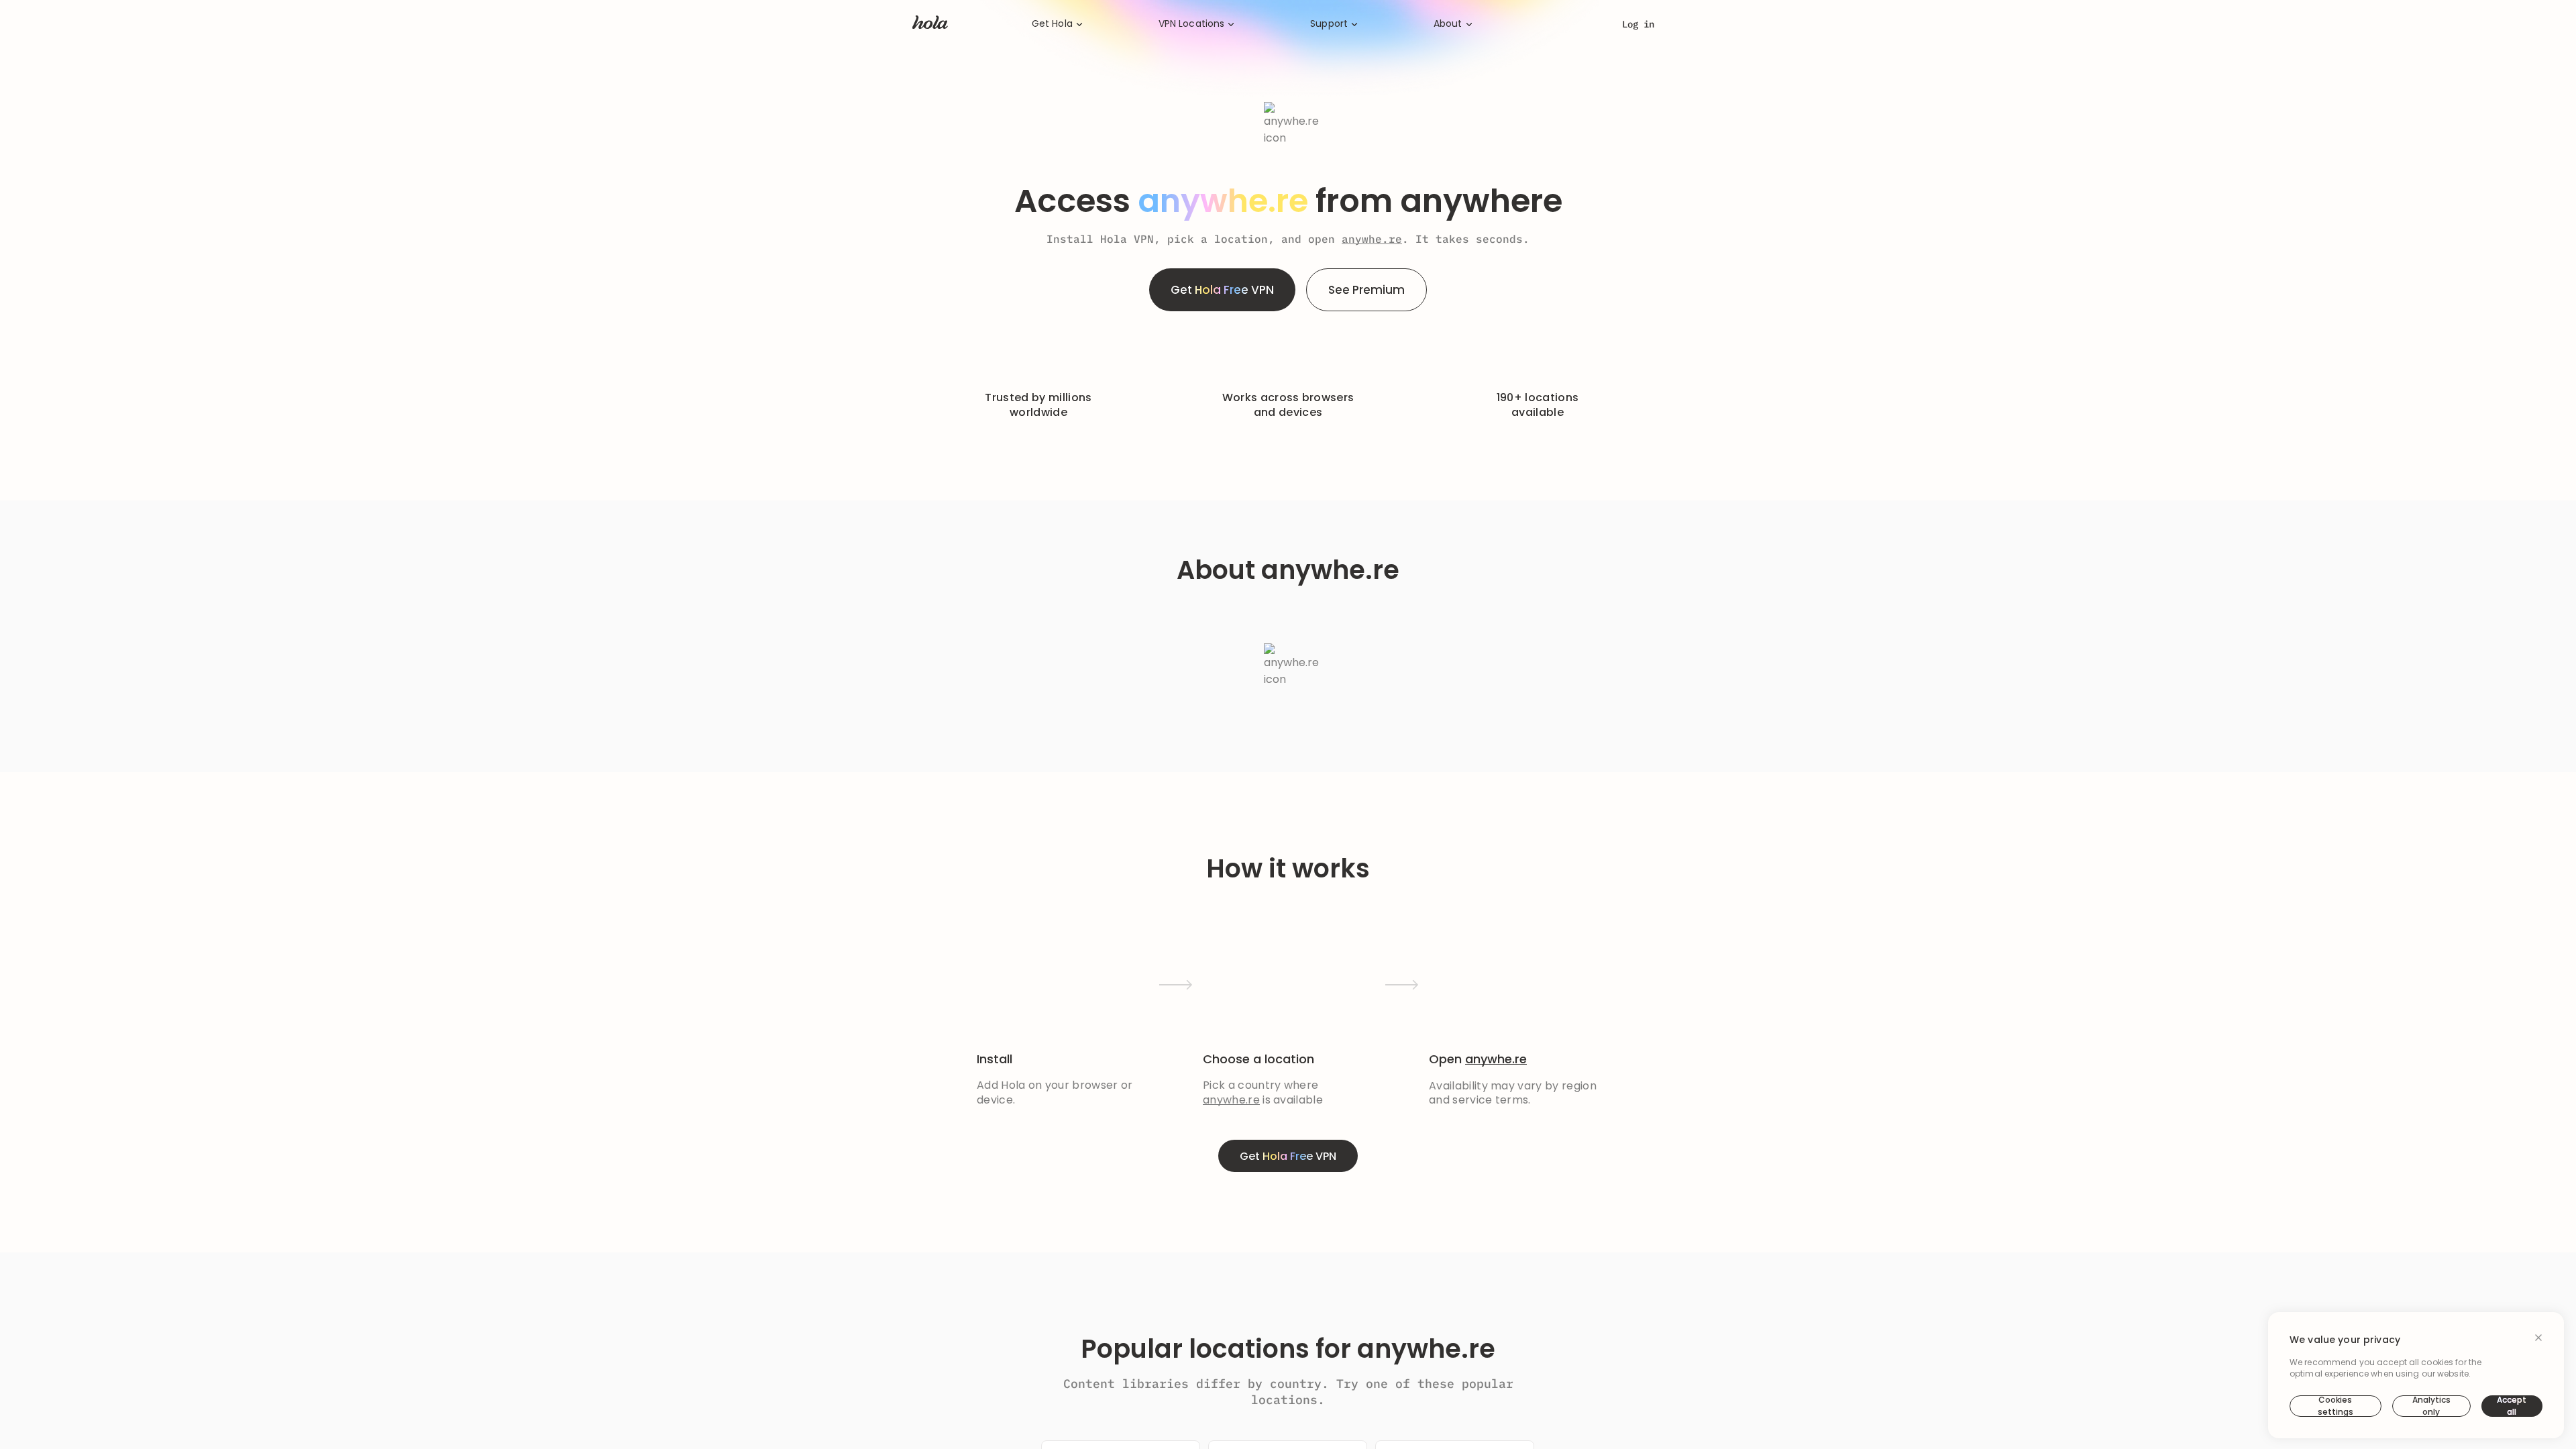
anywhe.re (1372, 239)
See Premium (1366, 290)
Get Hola (1052, 24)
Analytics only (2431, 1406)
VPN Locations (1192, 24)
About (1448, 24)
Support (1329, 24)
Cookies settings (2336, 1406)
